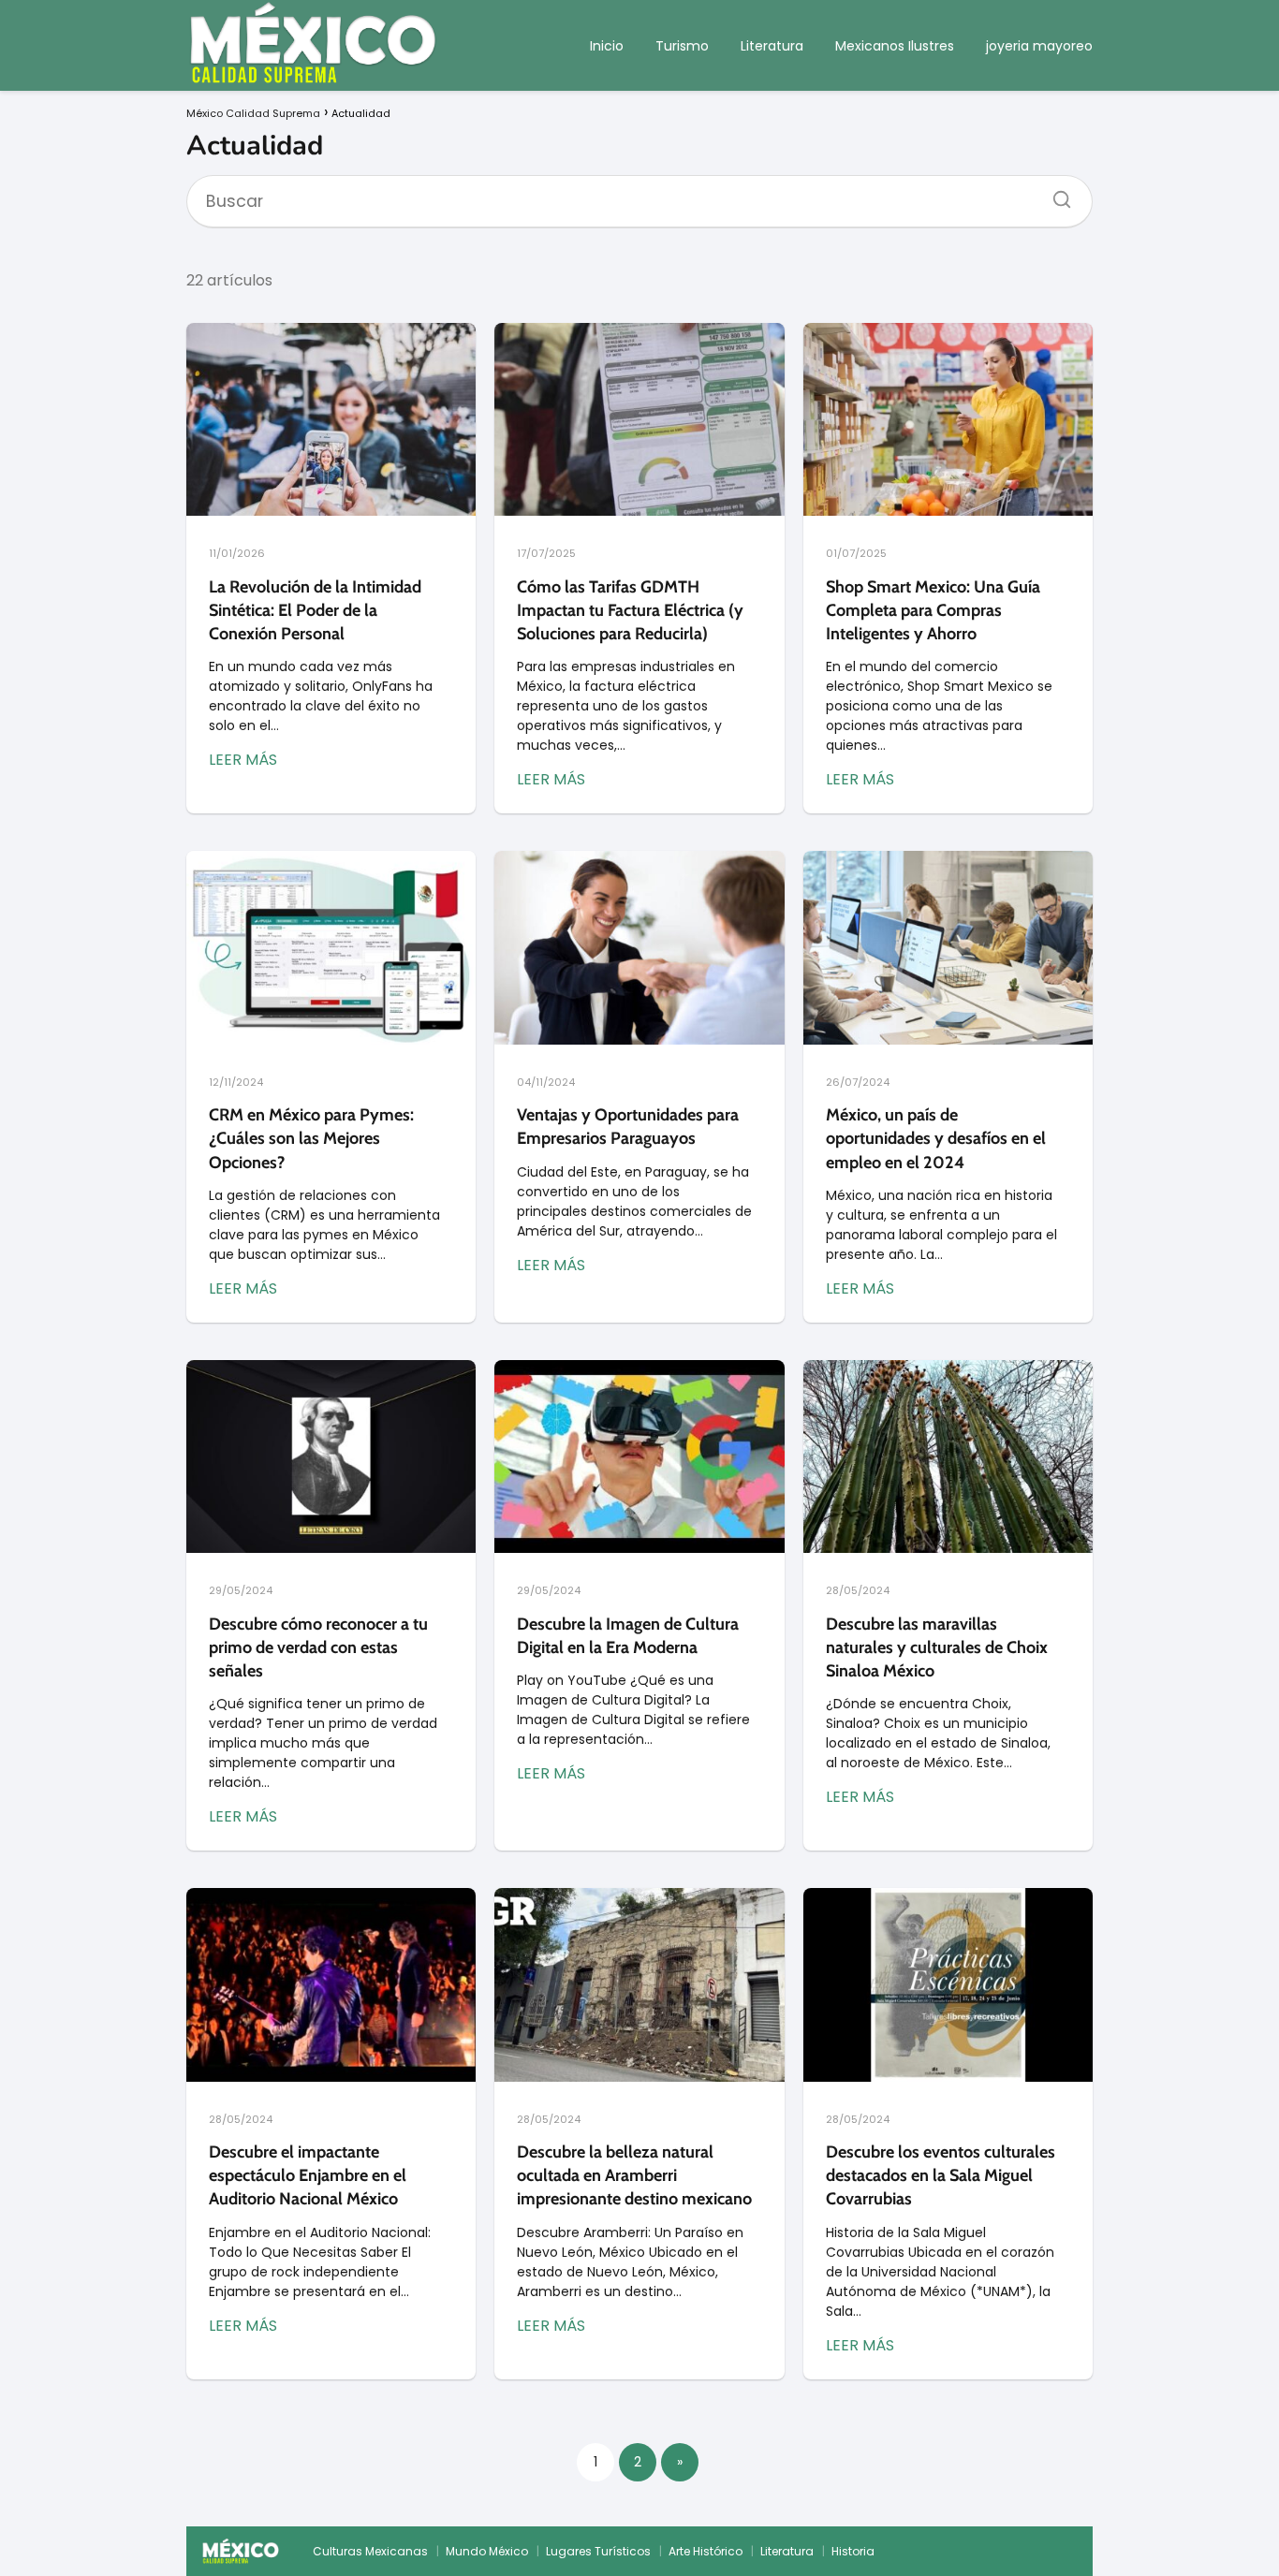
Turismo (682, 46)
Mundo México (487, 2551)
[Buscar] (1055, 194)
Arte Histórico (706, 2551)
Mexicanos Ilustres (895, 46)
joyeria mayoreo (1039, 46)
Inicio (607, 46)
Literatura (772, 46)
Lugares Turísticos (598, 2551)
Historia (853, 2551)
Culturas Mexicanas (370, 2551)
